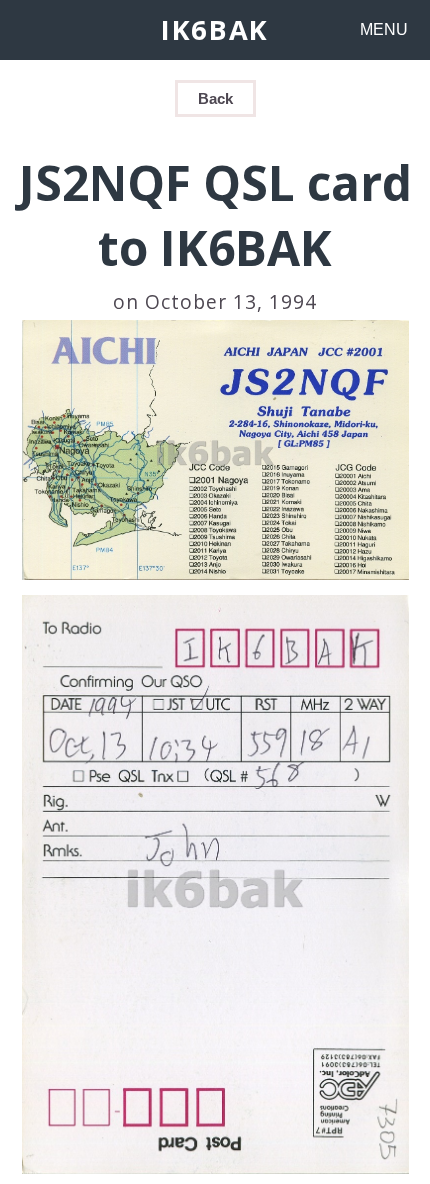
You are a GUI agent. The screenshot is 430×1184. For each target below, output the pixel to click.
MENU (384, 29)
